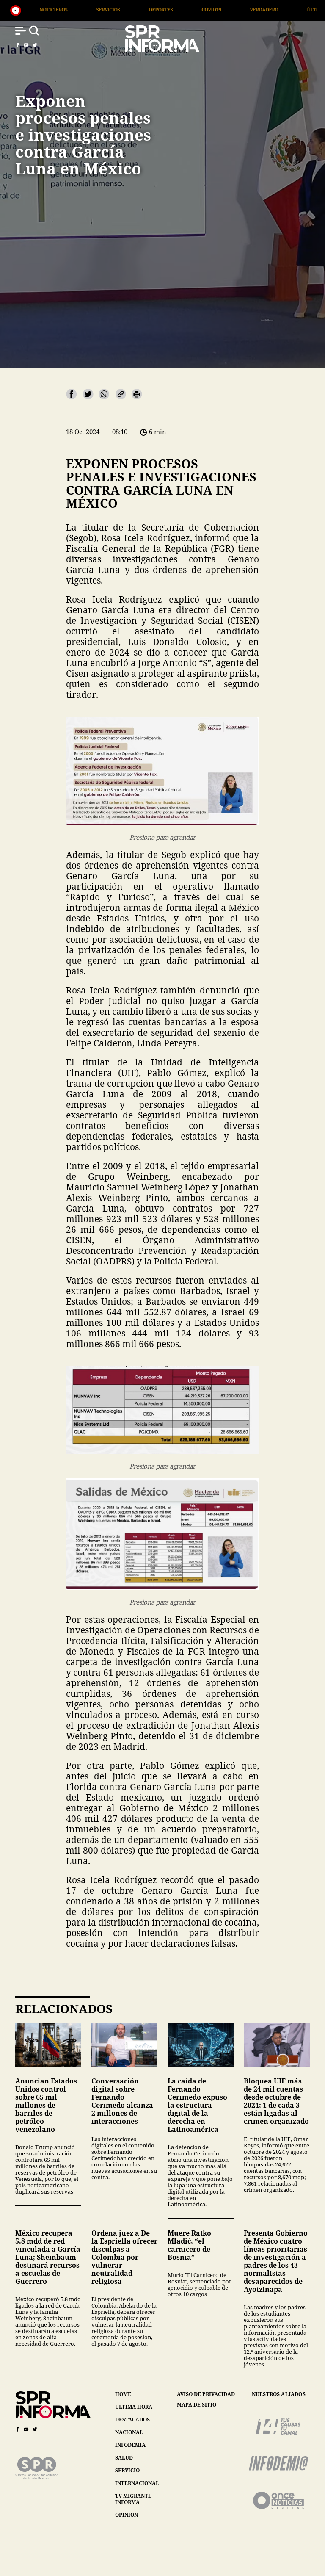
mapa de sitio (197, 2405)
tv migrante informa (133, 2499)
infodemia (130, 2445)
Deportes (48, 10)
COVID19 (99, 10)
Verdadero (151, 10)
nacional (129, 2432)
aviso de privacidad (206, 2394)
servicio (127, 2470)
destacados (132, 2420)
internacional (137, 2483)
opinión (127, 2515)
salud (124, 2458)
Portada (267, 10)
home (123, 2394)
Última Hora (211, 10)
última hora (134, 2407)
